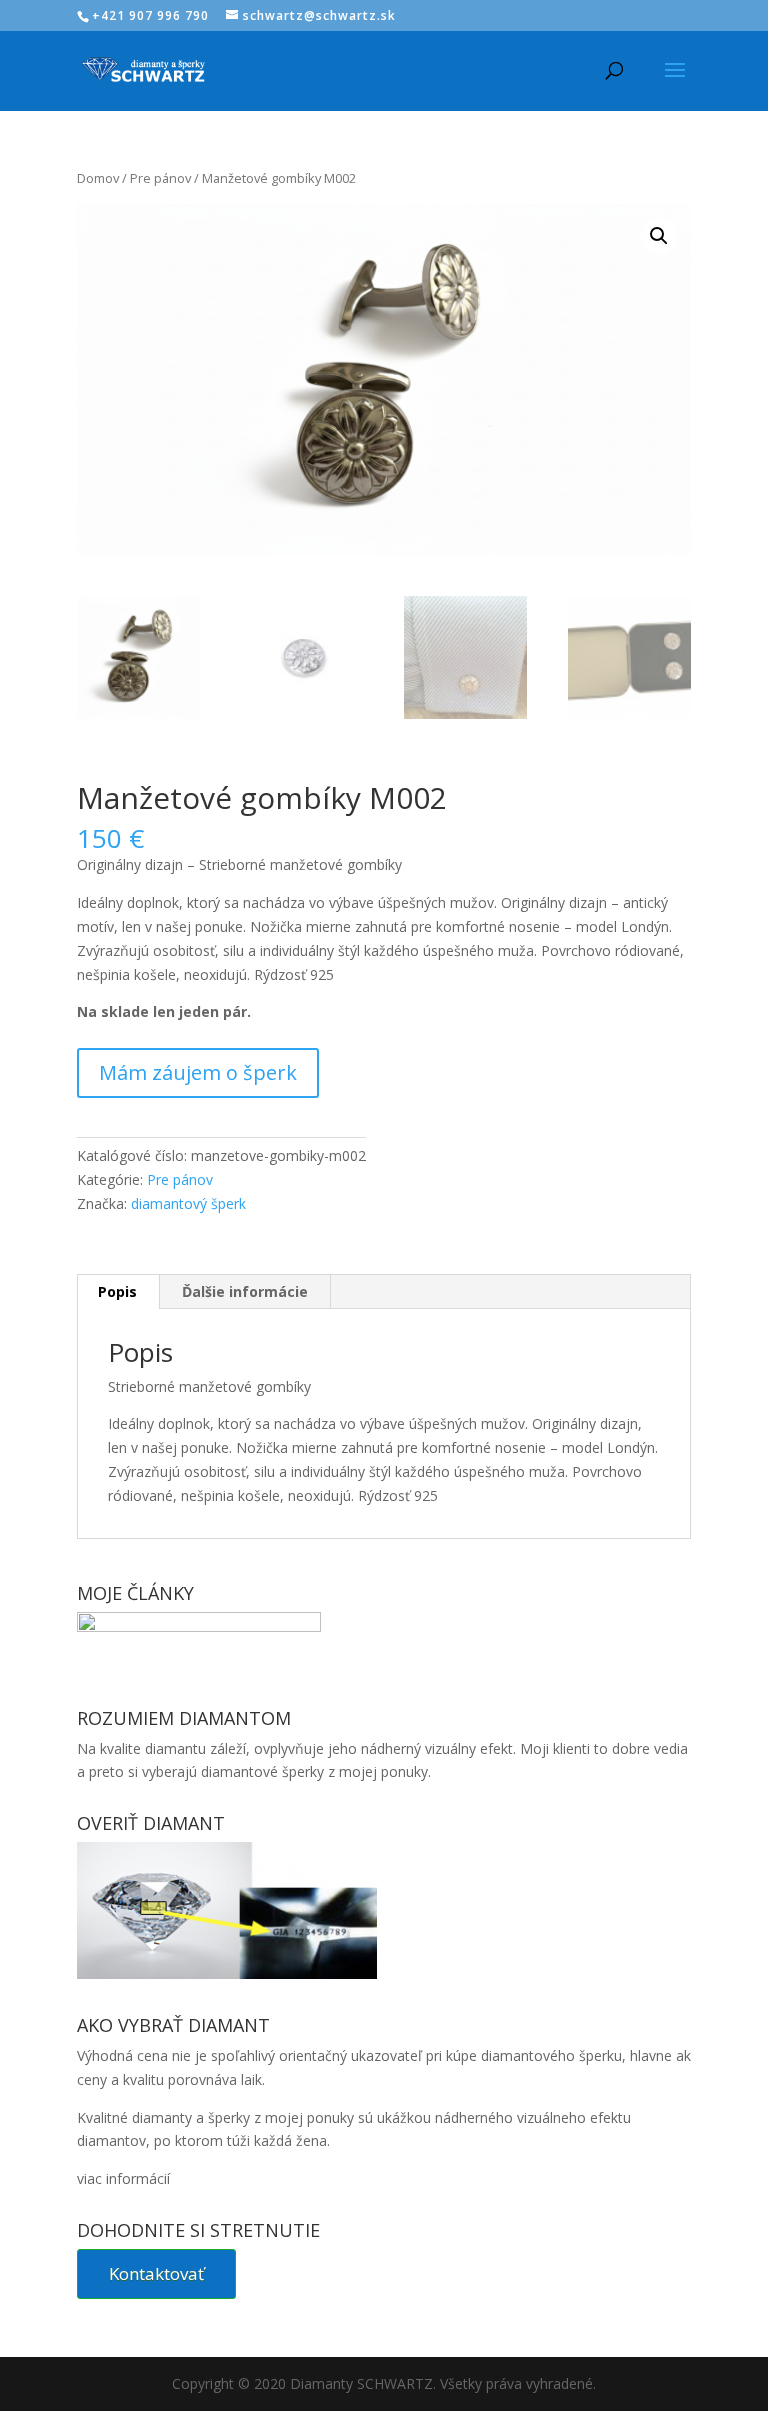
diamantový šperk (188, 1203)
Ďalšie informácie (245, 1291)
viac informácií (123, 2178)
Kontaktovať (156, 2273)
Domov (98, 178)
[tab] (118, 1292)
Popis (117, 1291)
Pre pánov (160, 178)
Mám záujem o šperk (198, 1072)
